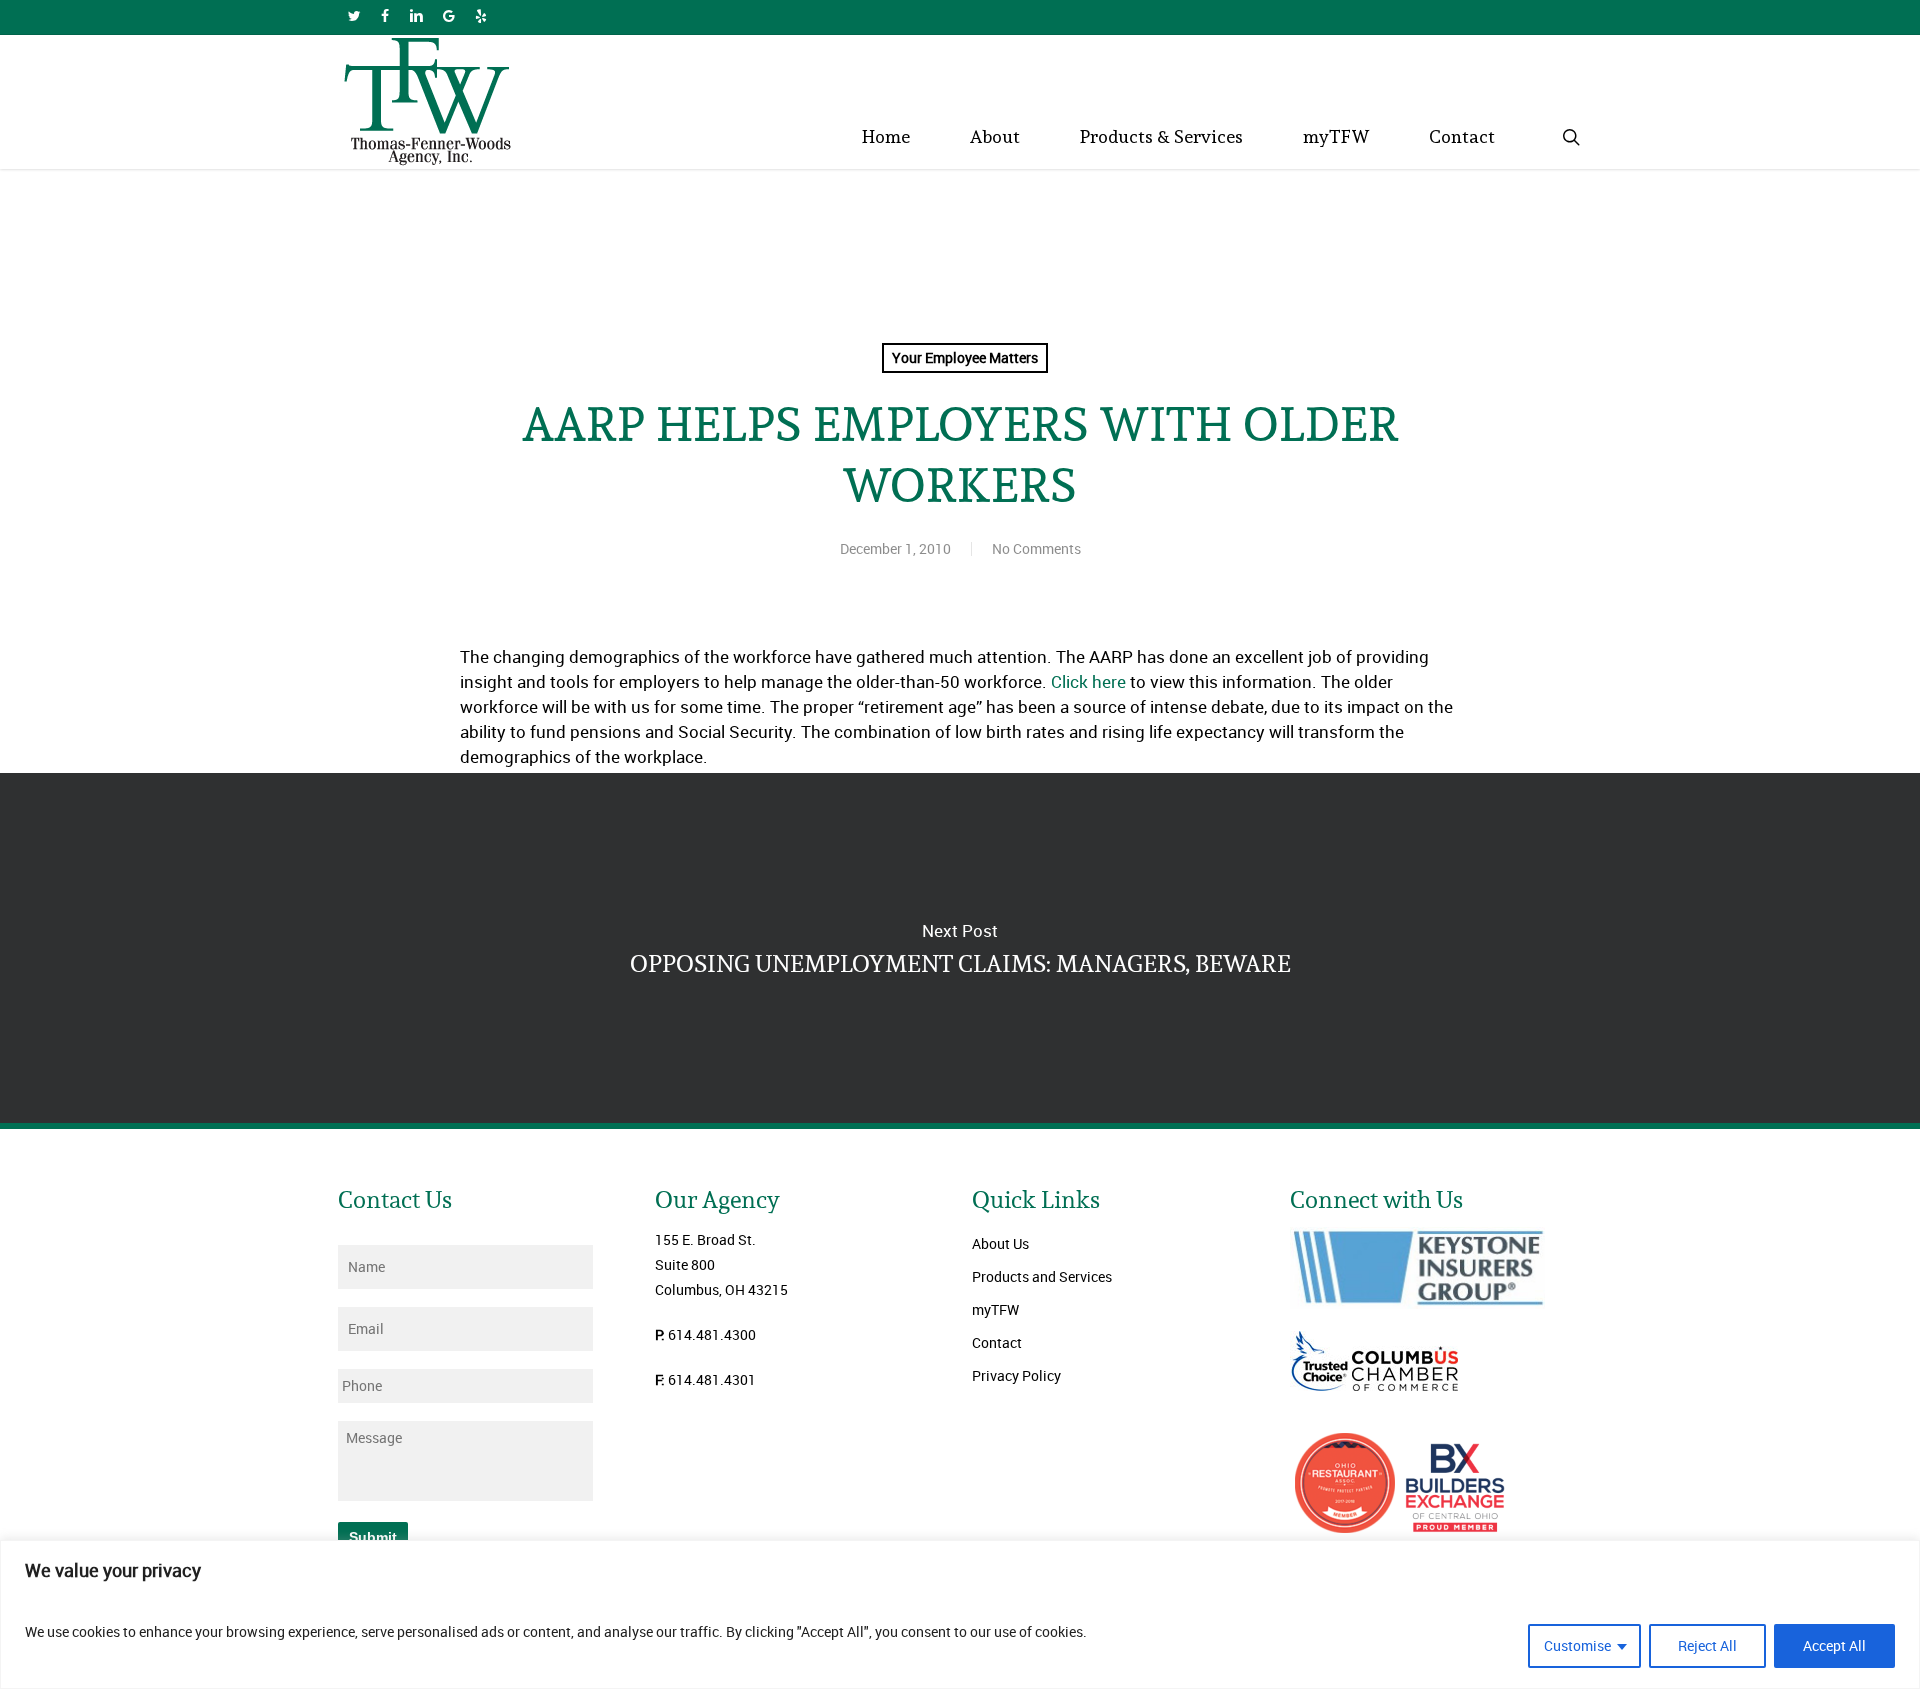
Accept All (1834, 1645)
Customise (1577, 1645)
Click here (1088, 681)
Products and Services (1042, 1276)
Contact (997, 1342)
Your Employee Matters (965, 357)
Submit (373, 1537)
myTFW (995, 1309)
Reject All (1707, 1645)
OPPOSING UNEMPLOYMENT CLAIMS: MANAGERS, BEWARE (960, 948)
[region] (960, 1614)
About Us (1000, 1243)
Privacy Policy (1016, 1375)
